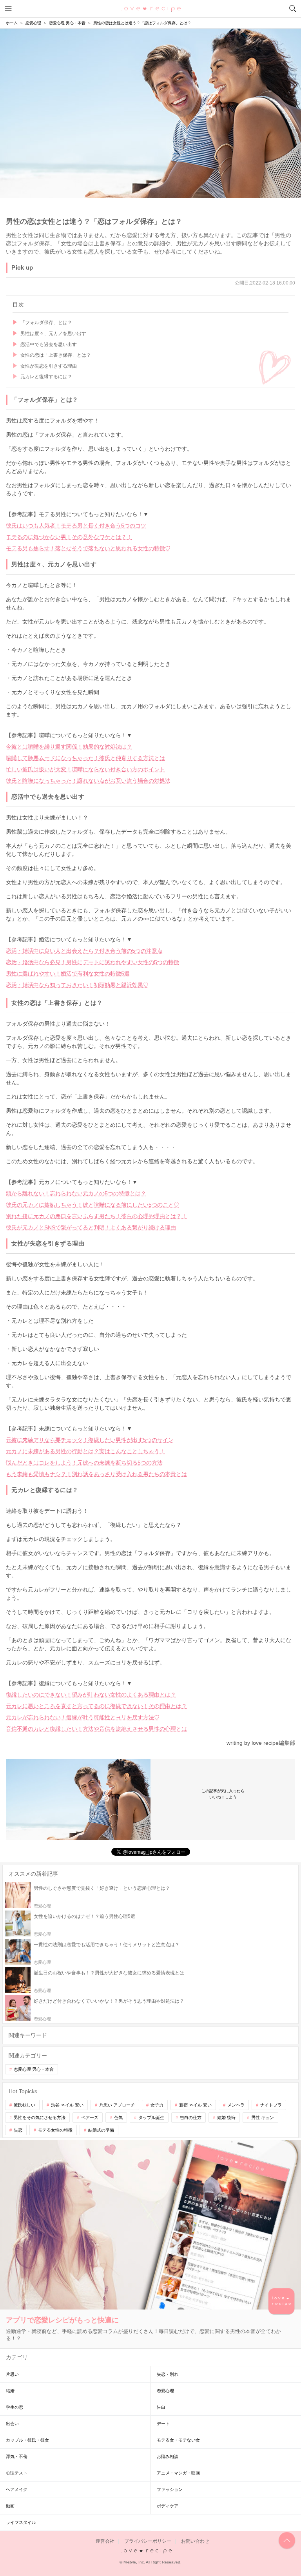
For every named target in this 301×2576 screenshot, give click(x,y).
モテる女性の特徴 (55, 2130)
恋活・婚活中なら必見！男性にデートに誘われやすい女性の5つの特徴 (92, 962)
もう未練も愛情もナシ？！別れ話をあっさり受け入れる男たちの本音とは (96, 1474)
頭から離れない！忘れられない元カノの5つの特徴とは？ (76, 1193)
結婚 (10, 2391)
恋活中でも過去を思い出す (49, 344)
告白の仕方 (191, 2117)
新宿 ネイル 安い (195, 2105)
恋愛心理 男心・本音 (34, 2069)
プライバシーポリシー (148, 2541)
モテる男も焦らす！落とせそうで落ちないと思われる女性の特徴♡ (88, 548)
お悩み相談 (168, 2456)
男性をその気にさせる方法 (40, 2117)
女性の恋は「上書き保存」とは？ (56, 355)
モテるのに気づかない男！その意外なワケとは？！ (69, 537)
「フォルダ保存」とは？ (46, 323)
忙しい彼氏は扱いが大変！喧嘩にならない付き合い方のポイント (85, 769)
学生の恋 (15, 2407)
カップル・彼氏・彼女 (27, 2440)
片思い (12, 2374)
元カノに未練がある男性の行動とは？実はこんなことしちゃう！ (85, 1451)
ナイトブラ (271, 2105)
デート (163, 2424)
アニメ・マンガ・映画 (178, 2473)
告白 (161, 2407)
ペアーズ (90, 2117)
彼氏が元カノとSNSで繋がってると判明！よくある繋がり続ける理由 (91, 1227)
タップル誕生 (151, 2117)
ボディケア (168, 2506)
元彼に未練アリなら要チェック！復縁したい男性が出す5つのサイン (90, 1440)
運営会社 (105, 2541)
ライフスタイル (21, 2522)
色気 (118, 2117)
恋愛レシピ (151, 8)
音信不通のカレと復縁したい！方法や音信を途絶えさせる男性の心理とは (96, 1729)
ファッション (170, 2489)
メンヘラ (236, 2105)
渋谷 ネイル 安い (67, 2105)
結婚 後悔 (226, 2117)
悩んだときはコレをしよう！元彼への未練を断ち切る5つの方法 (84, 1463)
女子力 (157, 2105)
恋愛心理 (165, 2391)
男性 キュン (263, 2117)
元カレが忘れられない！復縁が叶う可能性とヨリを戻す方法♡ (83, 1717)
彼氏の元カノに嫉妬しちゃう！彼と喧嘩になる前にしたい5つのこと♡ (92, 1205)
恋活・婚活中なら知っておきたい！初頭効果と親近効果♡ (77, 985)
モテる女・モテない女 (178, 2440)
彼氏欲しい (24, 2105)
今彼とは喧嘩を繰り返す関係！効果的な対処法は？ (69, 747)
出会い (12, 2424)
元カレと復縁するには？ (46, 377)
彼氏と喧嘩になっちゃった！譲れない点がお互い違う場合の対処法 (88, 781)
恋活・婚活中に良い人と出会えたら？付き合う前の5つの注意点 (84, 951)
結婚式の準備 (101, 2130)
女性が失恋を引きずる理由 (49, 366)
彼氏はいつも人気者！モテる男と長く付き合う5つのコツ (76, 526)
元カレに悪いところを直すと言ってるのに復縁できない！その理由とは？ (96, 1706)
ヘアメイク (17, 2489)
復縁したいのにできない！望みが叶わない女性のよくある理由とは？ (91, 1695)
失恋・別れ (168, 2374)
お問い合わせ (195, 2541)
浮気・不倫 (17, 2456)
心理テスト (17, 2473)
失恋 (18, 2130)
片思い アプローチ (117, 2105)
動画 (10, 2506)
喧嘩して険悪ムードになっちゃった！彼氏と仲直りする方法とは (85, 758)
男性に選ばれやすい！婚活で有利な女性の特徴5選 (68, 973)
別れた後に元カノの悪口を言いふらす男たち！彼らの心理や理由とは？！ (96, 1216)
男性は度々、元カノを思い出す (53, 334)
